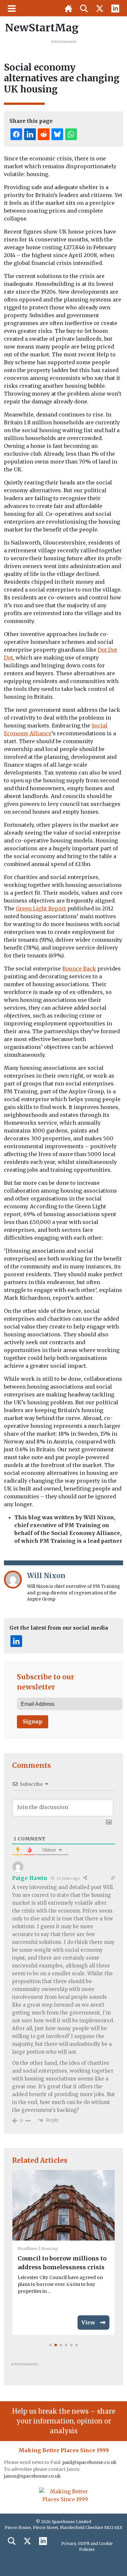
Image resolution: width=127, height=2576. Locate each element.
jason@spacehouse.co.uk (33, 2476)
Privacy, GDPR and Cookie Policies (87, 2546)
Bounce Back (79, 969)
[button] (50, 2345)
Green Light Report (41, 908)
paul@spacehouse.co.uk (90, 2462)
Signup (33, 1721)
